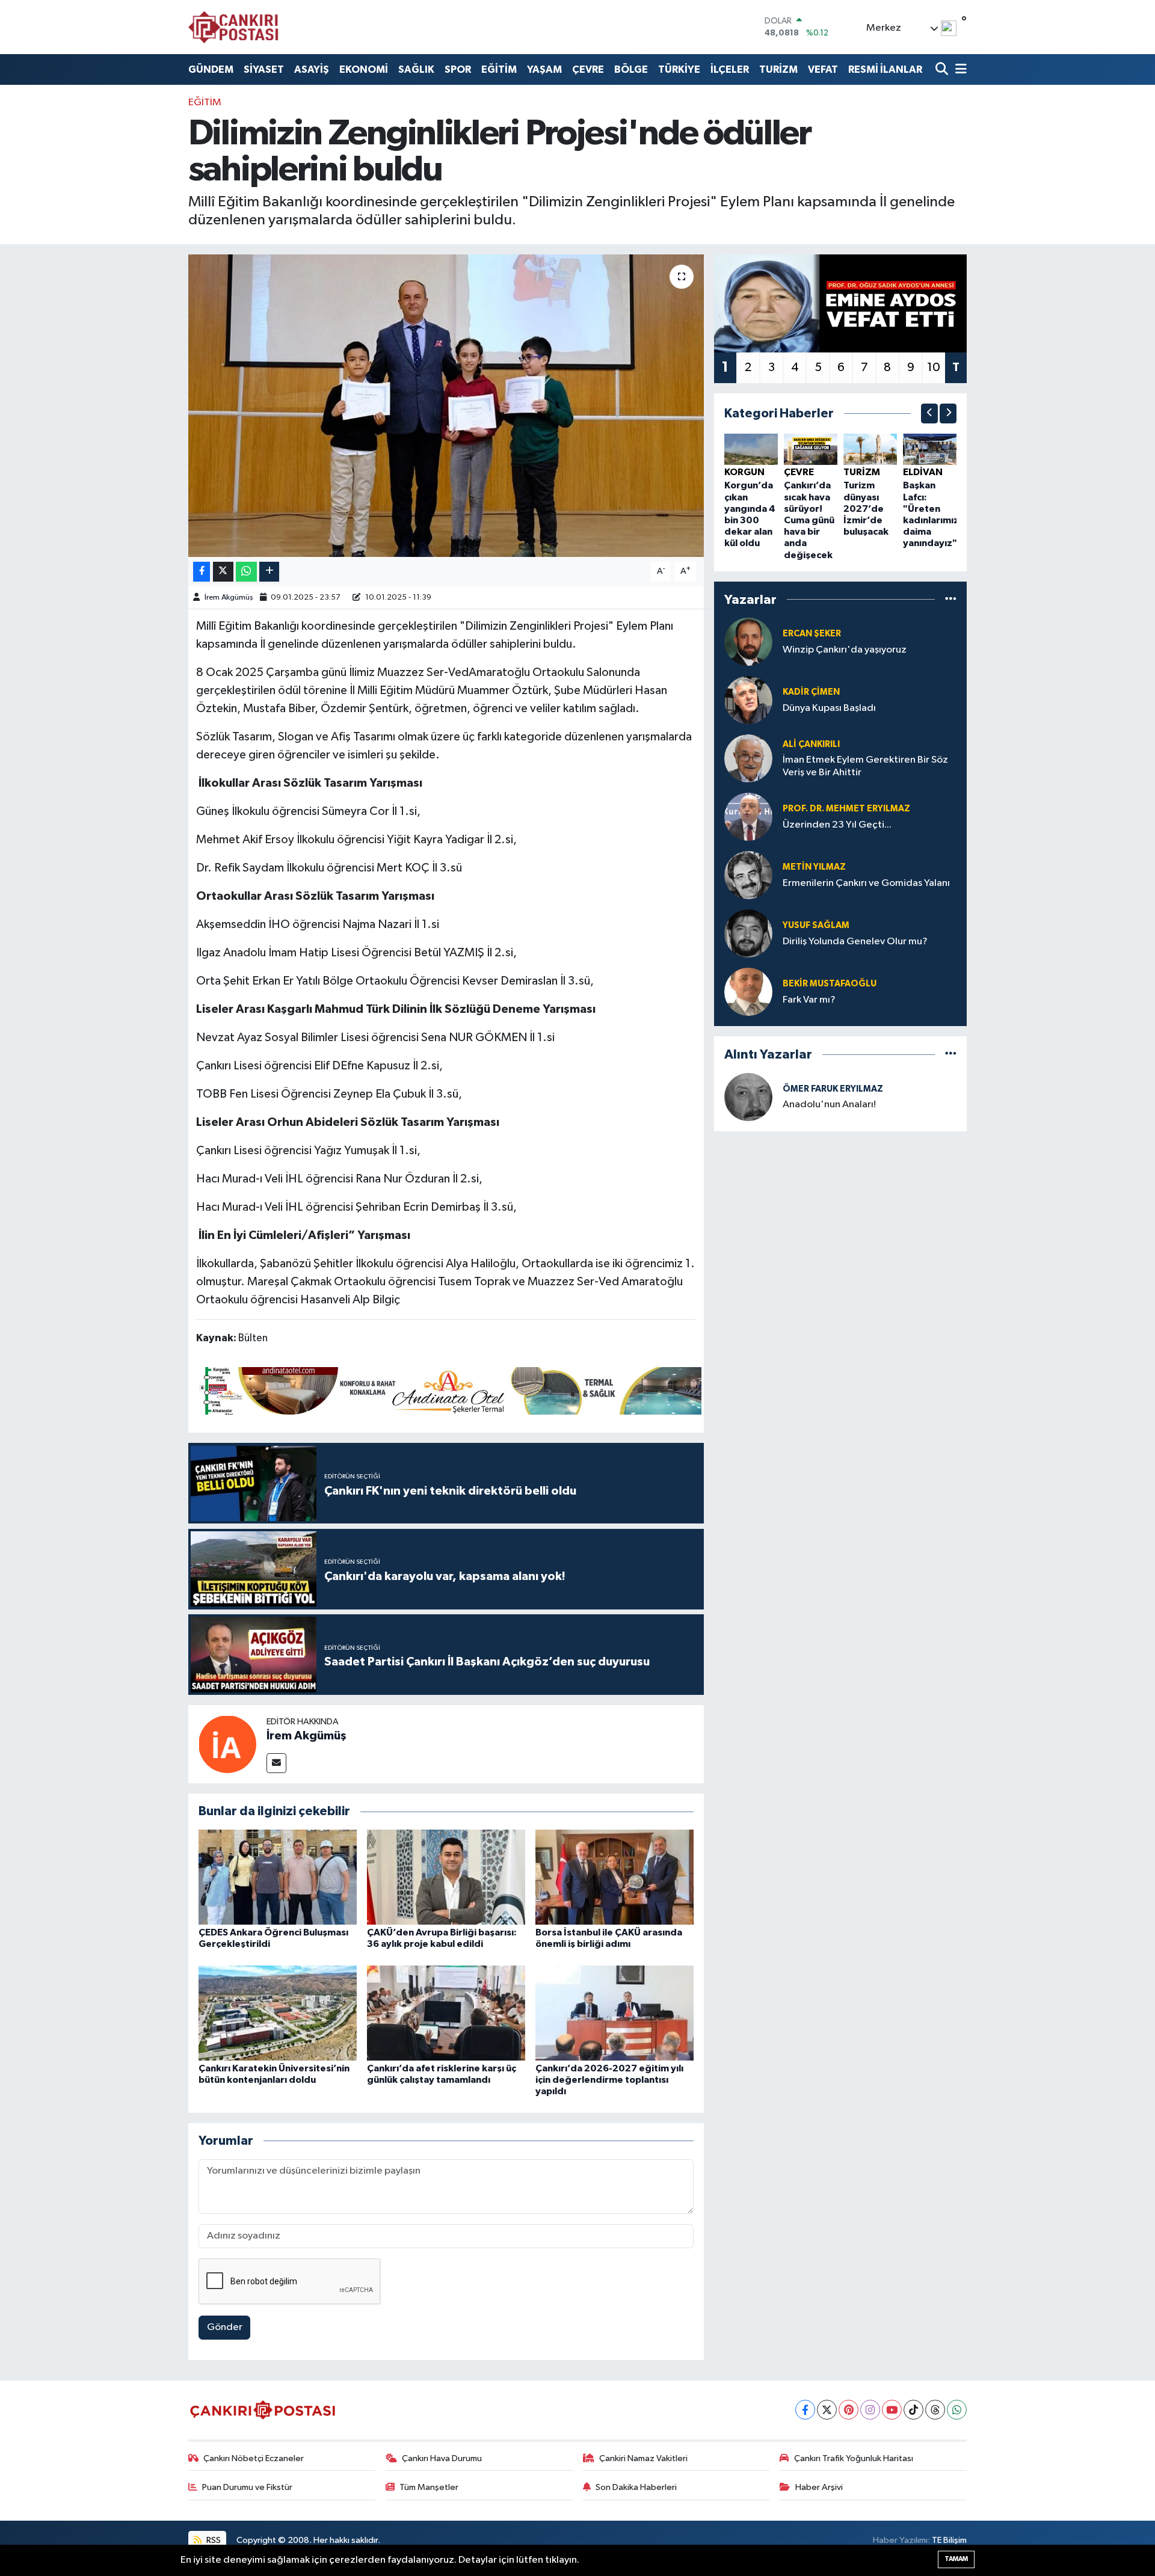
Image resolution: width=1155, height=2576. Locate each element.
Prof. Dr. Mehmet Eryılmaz (846, 809)
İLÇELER (730, 69)
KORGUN (744, 472)
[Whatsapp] (957, 2410)
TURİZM (778, 69)
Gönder (225, 2327)
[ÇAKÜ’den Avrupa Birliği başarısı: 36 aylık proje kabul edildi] (446, 1877)
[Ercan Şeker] (748, 641)
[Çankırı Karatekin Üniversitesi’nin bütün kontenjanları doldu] (278, 2013)
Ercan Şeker (812, 634)
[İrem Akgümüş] (227, 1744)
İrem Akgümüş (229, 598)
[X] (827, 2410)
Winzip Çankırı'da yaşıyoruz (845, 650)
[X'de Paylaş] (223, 572)
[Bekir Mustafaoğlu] (748, 991)
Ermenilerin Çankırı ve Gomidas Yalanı (866, 883)
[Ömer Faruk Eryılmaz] (748, 1097)
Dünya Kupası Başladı (829, 708)
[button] (929, 413)
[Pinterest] (849, 2410)
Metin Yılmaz (814, 867)
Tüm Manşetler (429, 2487)
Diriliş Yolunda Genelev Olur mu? (855, 942)
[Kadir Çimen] (748, 700)
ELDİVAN (923, 472)
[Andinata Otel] (449, 1390)
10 (934, 367)
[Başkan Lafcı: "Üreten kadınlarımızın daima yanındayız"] (930, 449)
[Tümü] (951, 599)
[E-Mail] (276, 1763)
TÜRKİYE (679, 69)
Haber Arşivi (819, 2487)
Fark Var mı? (809, 1000)
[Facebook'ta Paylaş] (202, 572)
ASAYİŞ (312, 69)
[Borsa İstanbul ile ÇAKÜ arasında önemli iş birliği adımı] (614, 1877)
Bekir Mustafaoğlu (830, 984)
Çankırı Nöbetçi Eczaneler (254, 2458)
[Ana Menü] (959, 69)
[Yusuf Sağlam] (748, 933)
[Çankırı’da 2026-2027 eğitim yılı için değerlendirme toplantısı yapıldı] (614, 2013)
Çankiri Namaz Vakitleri (643, 2458)
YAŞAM (544, 69)
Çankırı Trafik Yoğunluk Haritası (854, 2458)
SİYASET (264, 69)
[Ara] (943, 69)
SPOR (458, 69)
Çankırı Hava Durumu (442, 2458)
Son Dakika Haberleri (636, 2487)
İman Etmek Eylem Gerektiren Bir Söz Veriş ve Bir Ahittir (865, 766)
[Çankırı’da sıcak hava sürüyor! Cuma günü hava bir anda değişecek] (811, 449)
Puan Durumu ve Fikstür (247, 2487)
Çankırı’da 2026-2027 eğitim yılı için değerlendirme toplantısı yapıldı (609, 2080)
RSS (213, 2540)
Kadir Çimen (811, 692)
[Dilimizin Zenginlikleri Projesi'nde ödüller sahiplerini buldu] (446, 405)
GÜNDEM (211, 69)
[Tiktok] (913, 2410)
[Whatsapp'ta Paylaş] (246, 572)
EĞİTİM (499, 69)
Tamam (956, 2559)
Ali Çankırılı (811, 744)
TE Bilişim (949, 2540)
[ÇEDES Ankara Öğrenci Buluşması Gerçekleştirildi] (278, 1877)
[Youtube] (892, 2410)
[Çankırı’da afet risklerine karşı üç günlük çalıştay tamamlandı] (446, 2013)
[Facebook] (805, 2410)
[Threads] (935, 2410)
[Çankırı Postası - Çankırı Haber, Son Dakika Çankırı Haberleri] (233, 27)
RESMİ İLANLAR (885, 69)
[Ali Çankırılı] (748, 758)
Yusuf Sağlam (816, 925)
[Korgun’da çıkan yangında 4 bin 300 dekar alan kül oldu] (751, 449)
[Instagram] (870, 2410)
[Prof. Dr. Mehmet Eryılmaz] (748, 816)
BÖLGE (631, 69)
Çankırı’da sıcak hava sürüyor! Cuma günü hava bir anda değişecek (809, 520)
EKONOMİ (364, 69)
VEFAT (823, 69)
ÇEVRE (588, 69)
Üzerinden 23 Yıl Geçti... (837, 825)
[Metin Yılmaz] (748, 875)
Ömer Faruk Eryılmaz (833, 1089)
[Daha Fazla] (269, 572)
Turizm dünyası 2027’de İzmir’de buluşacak (866, 509)
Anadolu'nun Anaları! (829, 1105)
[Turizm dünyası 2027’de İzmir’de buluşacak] (870, 449)
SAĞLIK (416, 69)
